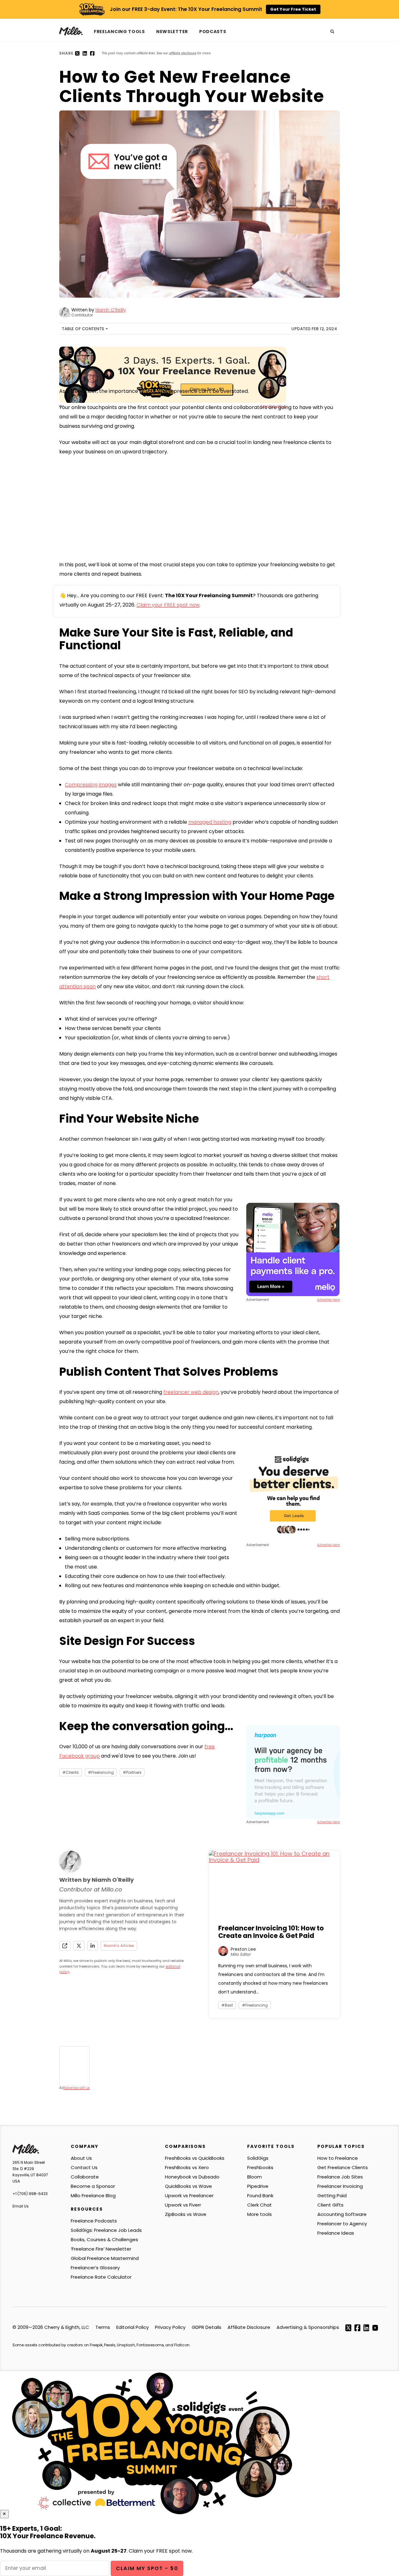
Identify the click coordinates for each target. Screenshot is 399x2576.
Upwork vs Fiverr (183, 2205)
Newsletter (172, 32)
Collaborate (85, 2177)
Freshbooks (260, 2167)
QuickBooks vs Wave (188, 2186)
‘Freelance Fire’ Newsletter (101, 2249)
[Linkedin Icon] (366, 2327)
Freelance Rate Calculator (101, 2277)
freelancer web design (191, 1392)
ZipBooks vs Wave (186, 2214)
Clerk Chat (260, 2205)
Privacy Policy (170, 2327)
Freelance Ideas (336, 2233)
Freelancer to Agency (342, 2224)
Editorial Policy (132, 2327)
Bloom (255, 2177)
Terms (103, 2327)
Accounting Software (342, 2214)
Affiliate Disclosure (249, 2327)
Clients (72, 1772)
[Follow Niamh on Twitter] (79, 1946)
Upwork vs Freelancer (189, 2195)
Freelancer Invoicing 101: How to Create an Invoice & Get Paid (271, 1932)
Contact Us (84, 2167)
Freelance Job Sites (340, 2177)
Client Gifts (330, 2205)
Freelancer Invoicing (340, 2186)
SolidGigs (258, 2158)
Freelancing (103, 1772)
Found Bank (260, 2195)
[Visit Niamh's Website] (65, 1946)
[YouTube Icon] (375, 2327)
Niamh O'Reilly (111, 310)
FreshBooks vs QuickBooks (195, 2158)
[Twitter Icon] (348, 2327)
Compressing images (91, 785)
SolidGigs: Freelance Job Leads (106, 2230)
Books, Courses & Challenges (104, 2239)
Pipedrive (258, 2186)
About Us (81, 2158)
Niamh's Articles (119, 1946)
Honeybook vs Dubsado (192, 2177)
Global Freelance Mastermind (105, 2258)
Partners (134, 1772)
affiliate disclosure (183, 53)
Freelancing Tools (119, 32)
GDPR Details (207, 2327)
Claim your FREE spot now (168, 605)
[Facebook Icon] (357, 2327)
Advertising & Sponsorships (308, 2327)
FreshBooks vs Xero (187, 2167)
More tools (260, 2214)
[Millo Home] (74, 31)
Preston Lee (243, 1949)
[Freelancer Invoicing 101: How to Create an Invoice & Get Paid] (274, 1884)
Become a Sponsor (93, 2186)
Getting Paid (332, 2195)
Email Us (21, 2206)
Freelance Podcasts (94, 2221)
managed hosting (210, 822)
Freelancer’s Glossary (95, 2268)
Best (229, 2005)
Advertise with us (77, 2088)
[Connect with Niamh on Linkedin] (93, 1946)
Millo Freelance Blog (93, 2195)
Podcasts (213, 32)
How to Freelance (338, 2158)
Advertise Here (328, 1300)
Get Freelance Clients (343, 2167)
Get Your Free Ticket (293, 9)
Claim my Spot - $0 (147, 2569)
